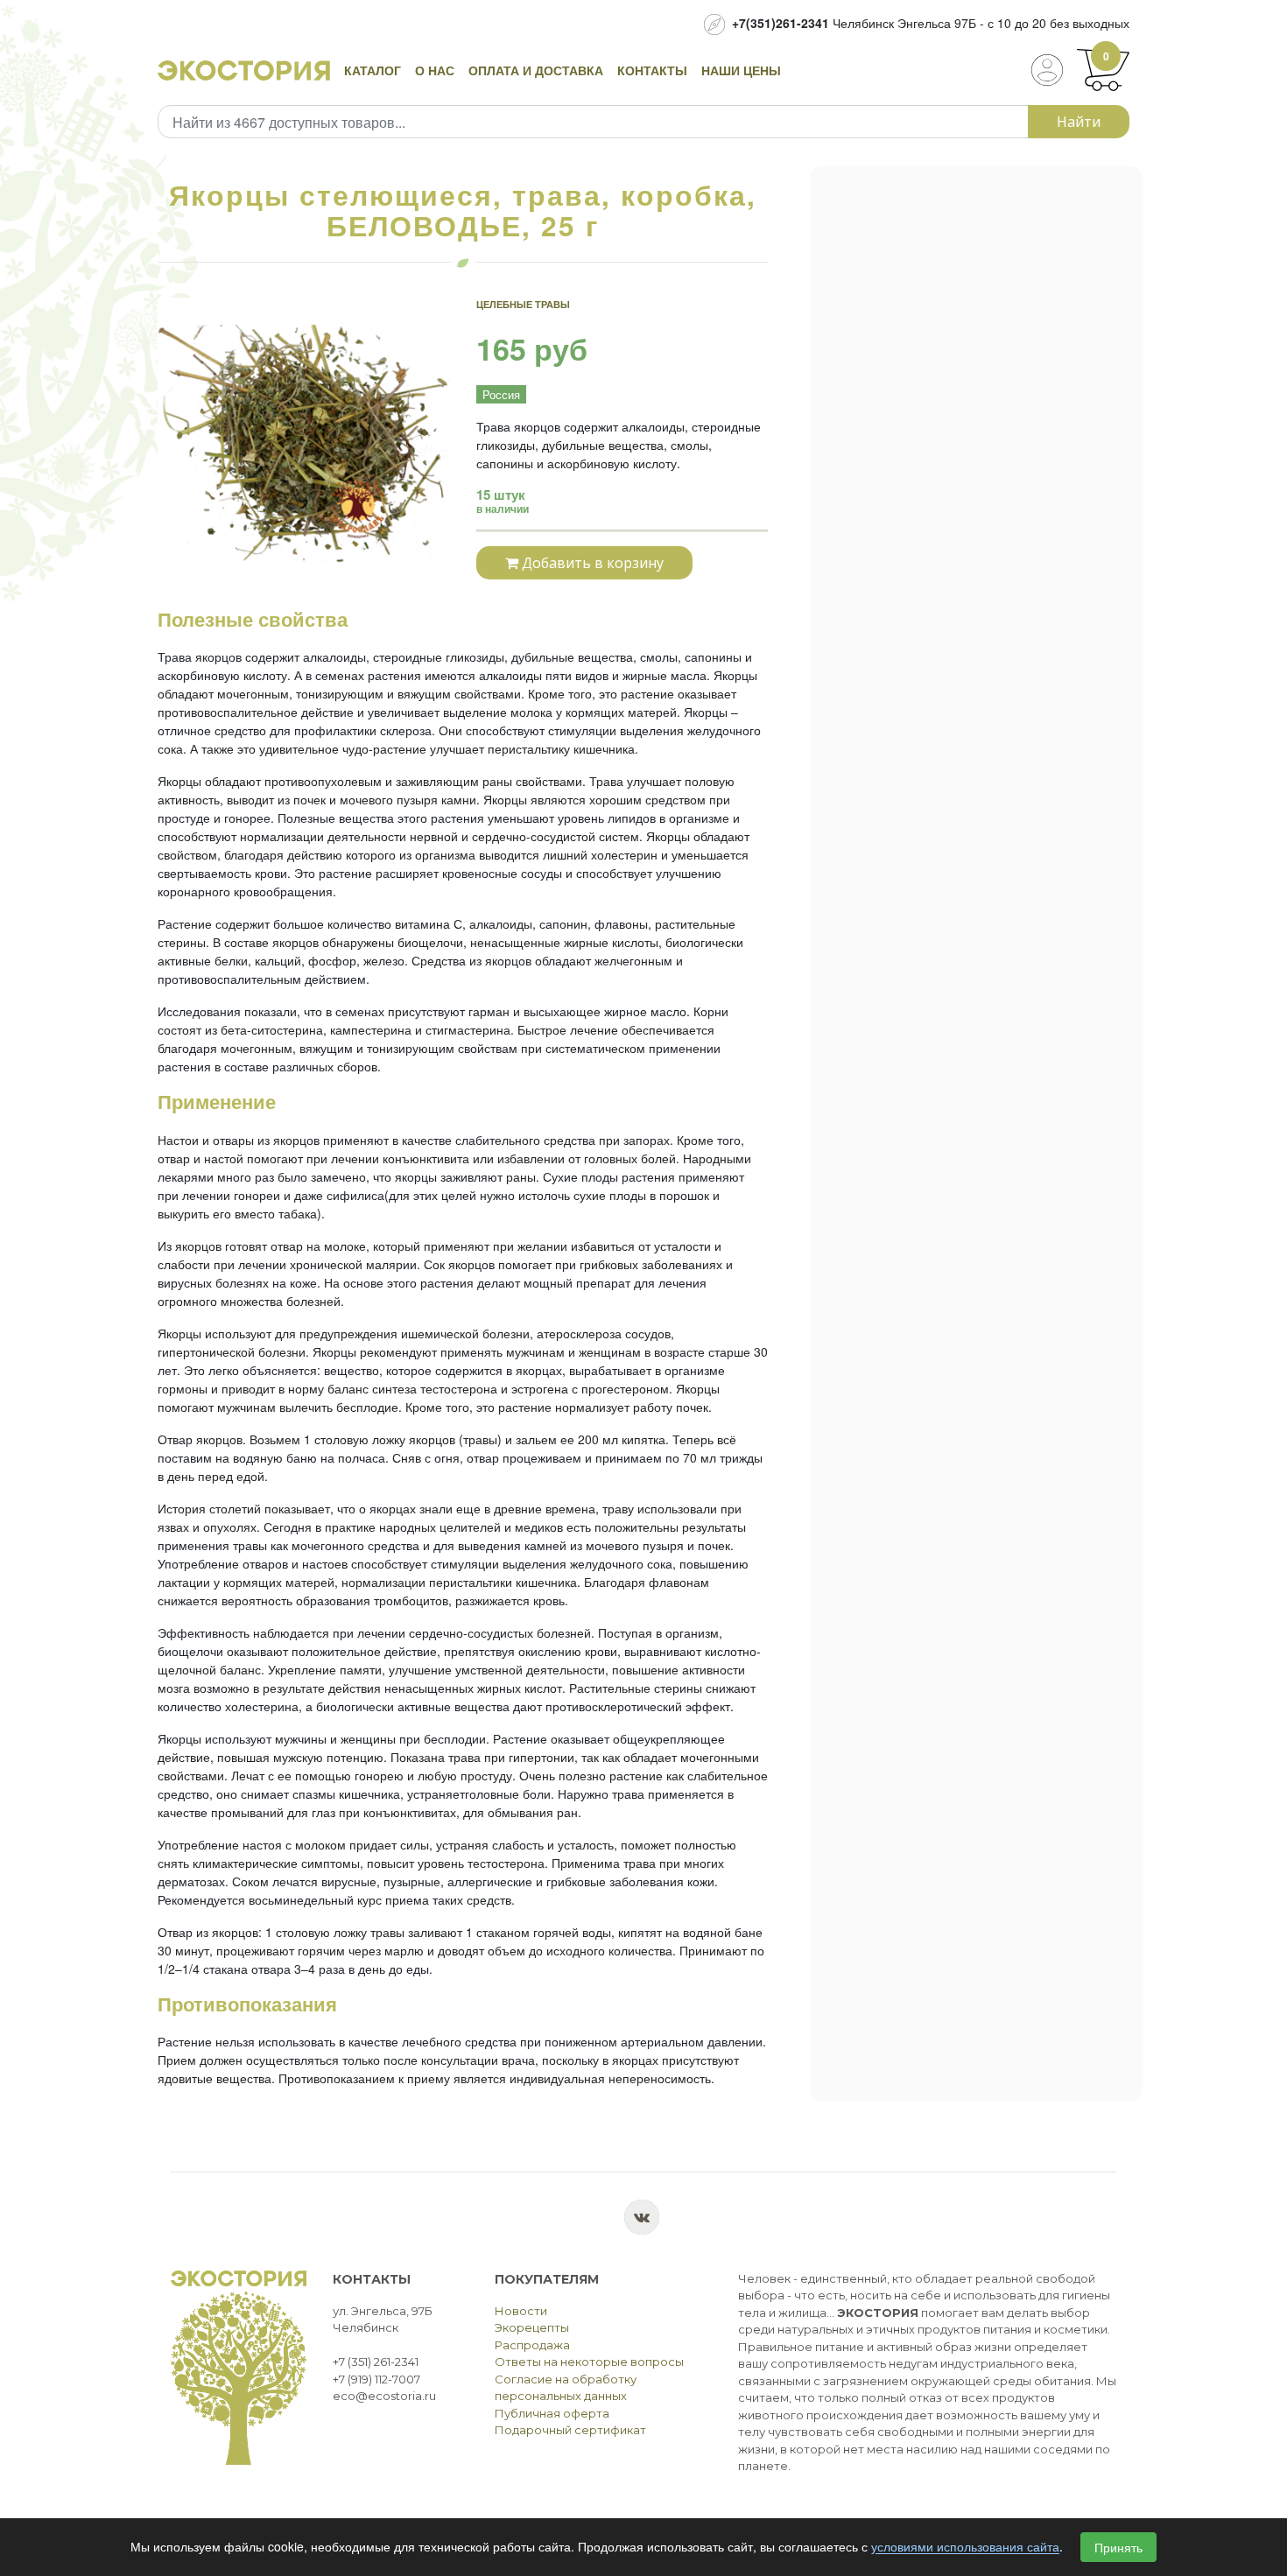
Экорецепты (532, 2327)
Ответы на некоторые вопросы (589, 2362)
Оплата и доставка (536, 70)
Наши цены (741, 70)
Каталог (373, 70)
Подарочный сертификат (570, 2430)
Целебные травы (523, 304)
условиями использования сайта (965, 2547)
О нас (435, 70)
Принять (1118, 2547)
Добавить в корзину (591, 563)
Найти (1079, 122)
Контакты (652, 70)
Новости (521, 2311)
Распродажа (532, 2345)
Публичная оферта (552, 2413)
